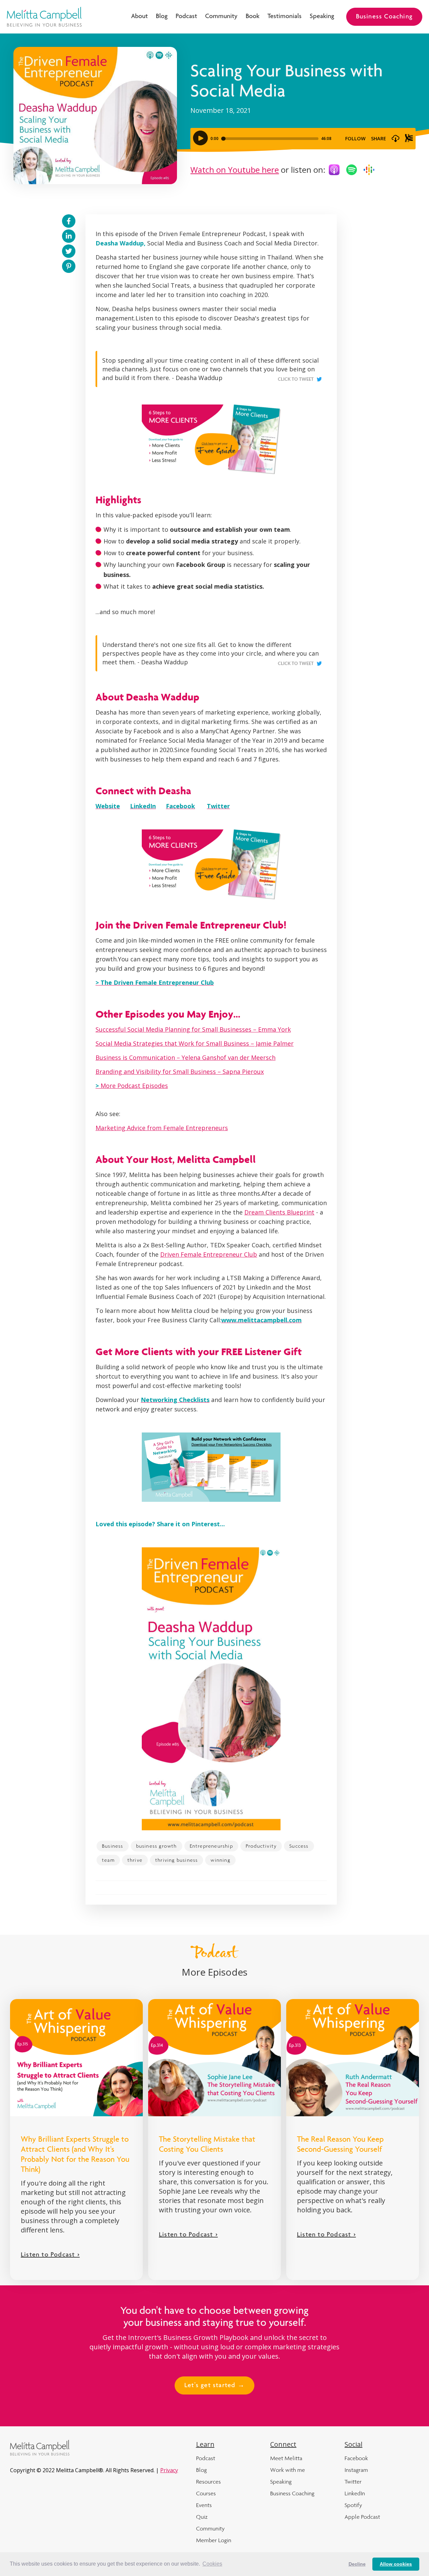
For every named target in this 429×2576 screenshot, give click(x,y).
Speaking (322, 17)
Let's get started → (214, 2386)
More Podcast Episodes (132, 1086)
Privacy (169, 2470)
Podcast (186, 17)
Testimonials (285, 17)
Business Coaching (384, 17)
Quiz (202, 2517)
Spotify (353, 2505)
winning (220, 1860)
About (139, 17)
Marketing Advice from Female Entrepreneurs (162, 1128)
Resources (208, 2482)
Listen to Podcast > (50, 2255)
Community (221, 17)
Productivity (261, 1846)
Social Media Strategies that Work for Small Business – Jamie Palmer (195, 1043)
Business (113, 1846)
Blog (162, 17)
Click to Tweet (296, 380)
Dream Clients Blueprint (279, 1212)
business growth (157, 1846)
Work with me (288, 2470)
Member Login (214, 2540)
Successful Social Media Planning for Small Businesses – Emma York (193, 1029)
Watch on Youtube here (235, 170)
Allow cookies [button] (396, 2564)
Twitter (353, 2482)
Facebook (356, 2458)
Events (204, 2505)
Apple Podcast (362, 2517)
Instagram (356, 2470)
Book (253, 17)
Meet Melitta (286, 2458)
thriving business (176, 1860)
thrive (135, 1860)
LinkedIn (355, 2493)
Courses (206, 2493)
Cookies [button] (212, 2564)
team (108, 1860)
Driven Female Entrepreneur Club (209, 1254)
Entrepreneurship (211, 1846)
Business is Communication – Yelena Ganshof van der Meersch (186, 1057)
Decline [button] (357, 2564)
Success (299, 1846)
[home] (44, 17)
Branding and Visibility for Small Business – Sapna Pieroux (180, 1072)
